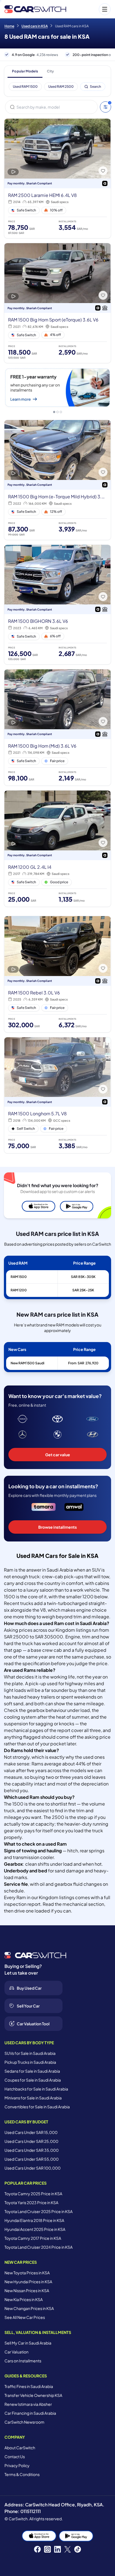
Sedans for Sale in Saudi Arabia (32, 2071)
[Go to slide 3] (61, 412)
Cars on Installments (23, 2361)
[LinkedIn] (57, 2549)
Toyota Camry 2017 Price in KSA (33, 2238)
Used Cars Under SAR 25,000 (31, 2141)
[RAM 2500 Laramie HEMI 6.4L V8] (57, 178)
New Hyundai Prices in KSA (28, 2282)
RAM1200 (19, 1290)
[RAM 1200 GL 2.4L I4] (57, 849)
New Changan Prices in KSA (29, 2308)
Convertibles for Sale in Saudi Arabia (37, 2107)
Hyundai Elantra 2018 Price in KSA (34, 2220)
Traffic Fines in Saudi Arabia (29, 2386)
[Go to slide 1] (54, 412)
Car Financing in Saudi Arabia (30, 2413)
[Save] (103, 171)
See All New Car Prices (25, 2317)
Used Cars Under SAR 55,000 (32, 2159)
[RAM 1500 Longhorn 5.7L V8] (57, 1095)
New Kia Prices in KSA (24, 2299)
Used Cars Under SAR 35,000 (32, 2150)
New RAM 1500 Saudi (27, 1363)
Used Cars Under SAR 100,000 (33, 2168)
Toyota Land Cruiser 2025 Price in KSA (39, 2211)
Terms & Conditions (22, 2474)
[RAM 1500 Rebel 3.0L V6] (57, 974)
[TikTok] (78, 2549)
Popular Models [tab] (25, 71)
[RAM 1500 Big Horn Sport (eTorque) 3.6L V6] (57, 303)
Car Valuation (16, 2352)
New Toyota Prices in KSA (27, 2273)
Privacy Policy (17, 2465)
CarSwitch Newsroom (24, 2422)
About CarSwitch (20, 2448)
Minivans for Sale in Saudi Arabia (33, 2098)
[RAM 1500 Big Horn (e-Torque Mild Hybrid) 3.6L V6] (57, 480)
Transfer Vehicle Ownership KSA (33, 2395)
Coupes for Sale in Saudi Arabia (33, 2080)
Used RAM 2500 (61, 86)
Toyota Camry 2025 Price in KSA (33, 2194)
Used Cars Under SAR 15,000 (31, 2132)
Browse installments (57, 1527)
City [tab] (50, 71)
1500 (18, 1804)
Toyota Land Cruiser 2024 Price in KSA (39, 2247)
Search (95, 86)
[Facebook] (37, 2549)
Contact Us (15, 2457)
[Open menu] (91, 9)
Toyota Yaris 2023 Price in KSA (31, 2202)
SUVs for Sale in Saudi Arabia (30, 2053)
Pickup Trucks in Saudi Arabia (30, 2062)
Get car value (58, 1455)
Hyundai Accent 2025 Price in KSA (35, 2229)
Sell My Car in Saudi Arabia (28, 2343)
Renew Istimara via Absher (28, 2404)
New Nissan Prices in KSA (27, 2290)
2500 (58, 1817)
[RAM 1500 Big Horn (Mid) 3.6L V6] (57, 727)
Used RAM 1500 (25, 86)
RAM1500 (19, 1277)
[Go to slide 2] (57, 412)
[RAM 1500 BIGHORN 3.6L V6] (57, 605)
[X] (68, 2549)
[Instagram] (47, 2549)
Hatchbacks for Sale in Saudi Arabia (36, 2089)
